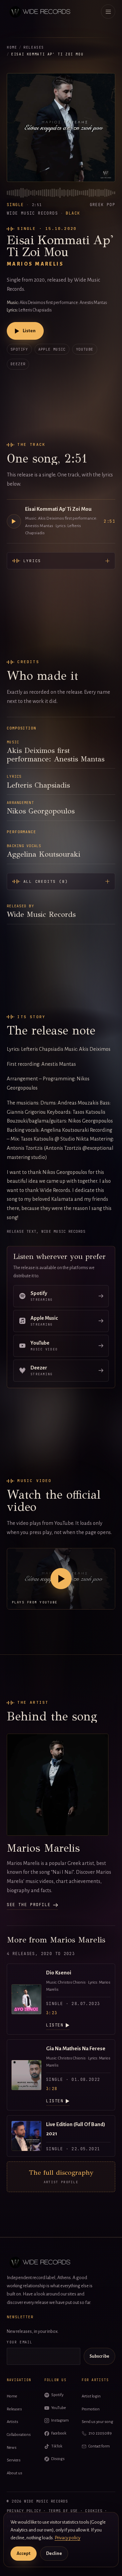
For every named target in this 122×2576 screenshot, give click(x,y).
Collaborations (19, 2435)
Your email (20, 2342)
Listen (29, 331)
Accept (24, 2554)
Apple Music (52, 349)
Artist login (91, 2396)
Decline (54, 2554)
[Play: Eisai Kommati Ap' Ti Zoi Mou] (14, 521)
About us (15, 2473)
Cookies (94, 2511)
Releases (34, 47)
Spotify (19, 349)
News (12, 2448)
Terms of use (63, 2511)
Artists (13, 2422)
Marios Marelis (35, 264)
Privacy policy (24, 2511)
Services (14, 2460)
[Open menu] (108, 12)
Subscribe (99, 2356)
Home (12, 47)
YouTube (85, 349)
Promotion (91, 2409)
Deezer (18, 364)
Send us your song (97, 2422)
